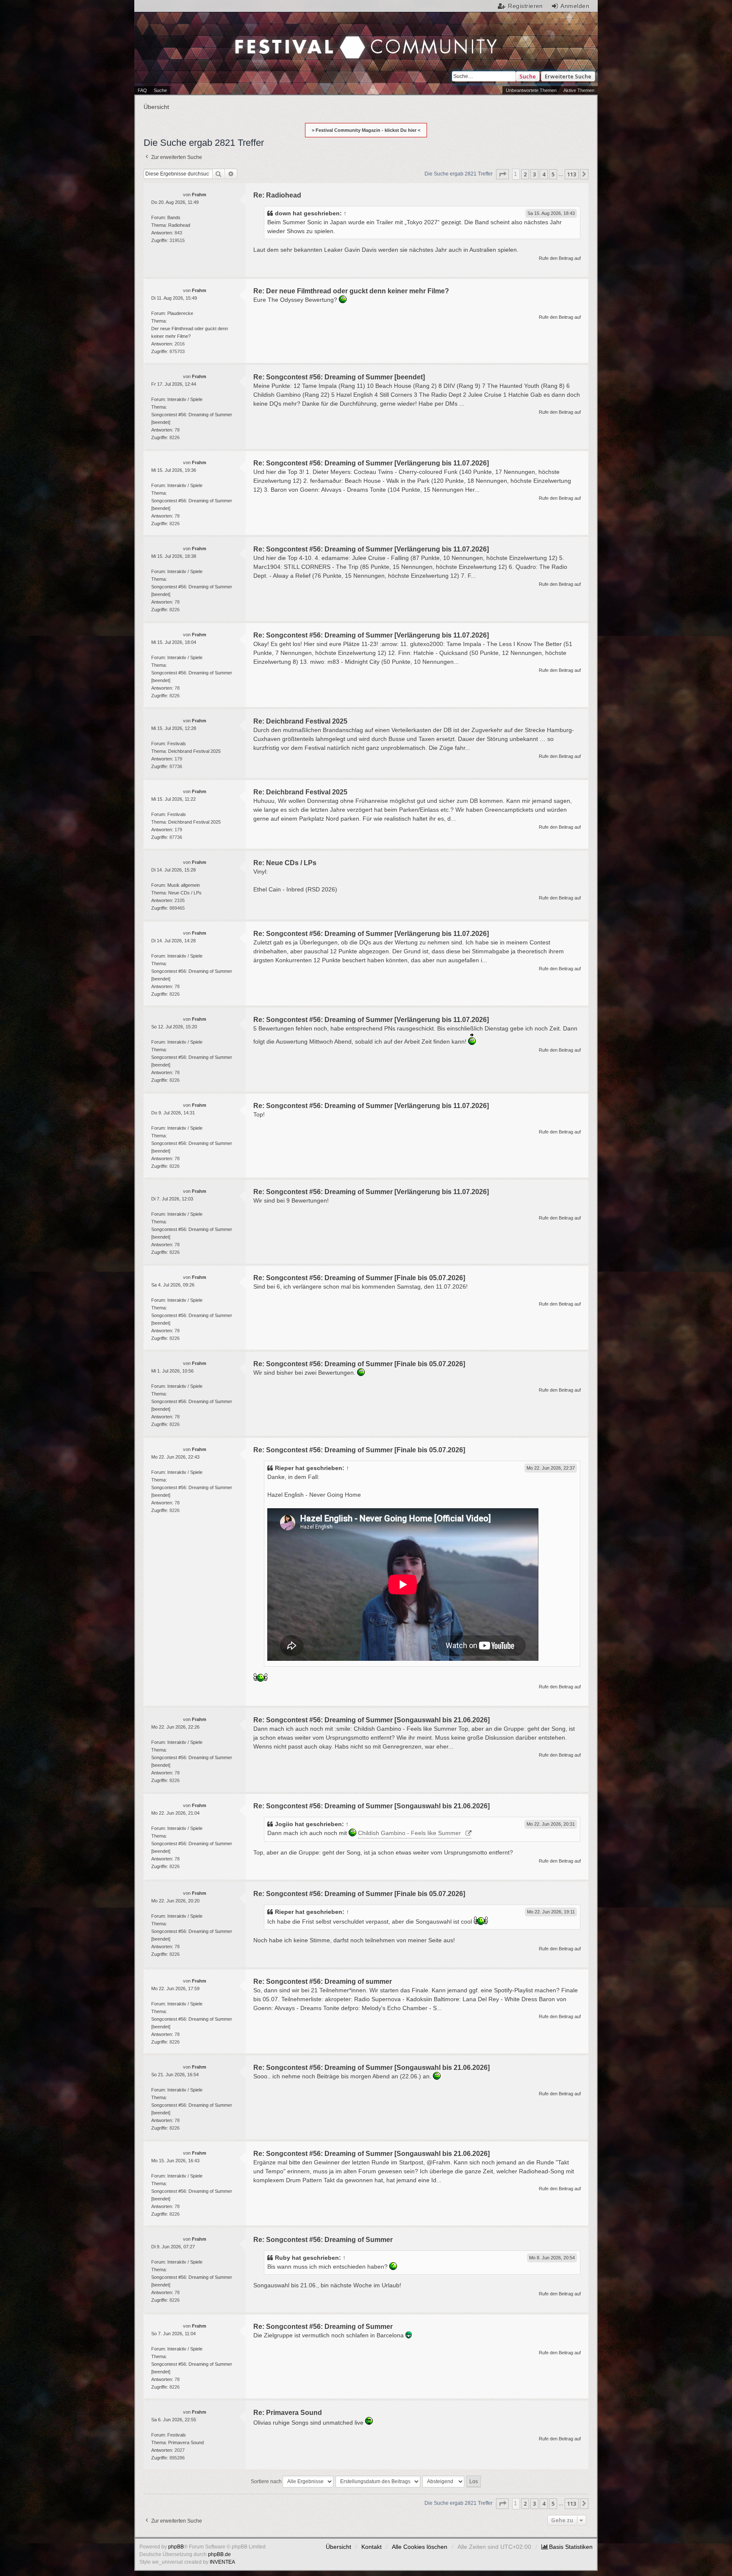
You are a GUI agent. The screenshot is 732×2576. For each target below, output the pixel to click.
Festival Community (286, 30)
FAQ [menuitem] (142, 90)
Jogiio (284, 1824)
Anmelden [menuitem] (575, 6)
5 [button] (553, 174)
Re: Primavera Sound (288, 2413)
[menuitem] (567, 2547)
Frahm (199, 195)
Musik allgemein (184, 885)
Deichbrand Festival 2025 (194, 751)
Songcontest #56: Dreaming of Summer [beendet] (192, 418)
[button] (502, 174)
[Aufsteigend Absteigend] (444, 2481)
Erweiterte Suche (568, 76)
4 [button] (544, 174)
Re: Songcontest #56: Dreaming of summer (323, 1981)
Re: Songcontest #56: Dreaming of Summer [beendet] (339, 377)
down (283, 213)
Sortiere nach (266, 2481)
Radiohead (179, 225)
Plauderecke (180, 313)
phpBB (176, 2547)
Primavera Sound (186, 2442)
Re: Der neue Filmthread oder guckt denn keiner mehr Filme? (351, 291)
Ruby (283, 2258)
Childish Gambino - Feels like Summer (409, 1833)
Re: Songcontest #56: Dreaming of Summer (323, 2240)
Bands (174, 217)
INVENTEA (222, 2562)
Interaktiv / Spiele (185, 399)
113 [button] (572, 174)
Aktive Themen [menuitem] (579, 90)
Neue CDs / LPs (185, 893)
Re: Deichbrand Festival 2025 (300, 721)
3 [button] (534, 174)
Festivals (177, 744)
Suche (528, 76)
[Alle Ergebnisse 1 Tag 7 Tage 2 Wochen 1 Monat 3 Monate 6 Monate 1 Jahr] (308, 2481)
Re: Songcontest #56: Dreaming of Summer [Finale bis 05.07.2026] (359, 1278)
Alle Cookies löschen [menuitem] (420, 2547)
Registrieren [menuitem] (525, 6)
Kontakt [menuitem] (372, 2547)
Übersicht (338, 2547)
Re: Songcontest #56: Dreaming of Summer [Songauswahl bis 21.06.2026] (372, 1720)
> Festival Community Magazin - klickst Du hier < (366, 130)
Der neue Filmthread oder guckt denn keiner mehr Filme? (190, 332)
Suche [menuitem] (160, 90)
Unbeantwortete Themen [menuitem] (531, 90)
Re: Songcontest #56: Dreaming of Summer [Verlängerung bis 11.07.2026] (371, 463)
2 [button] (525, 174)
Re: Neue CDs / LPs (285, 863)
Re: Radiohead (277, 195)
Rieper (284, 1468)
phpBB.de (219, 2554)
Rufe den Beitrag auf (560, 258)
